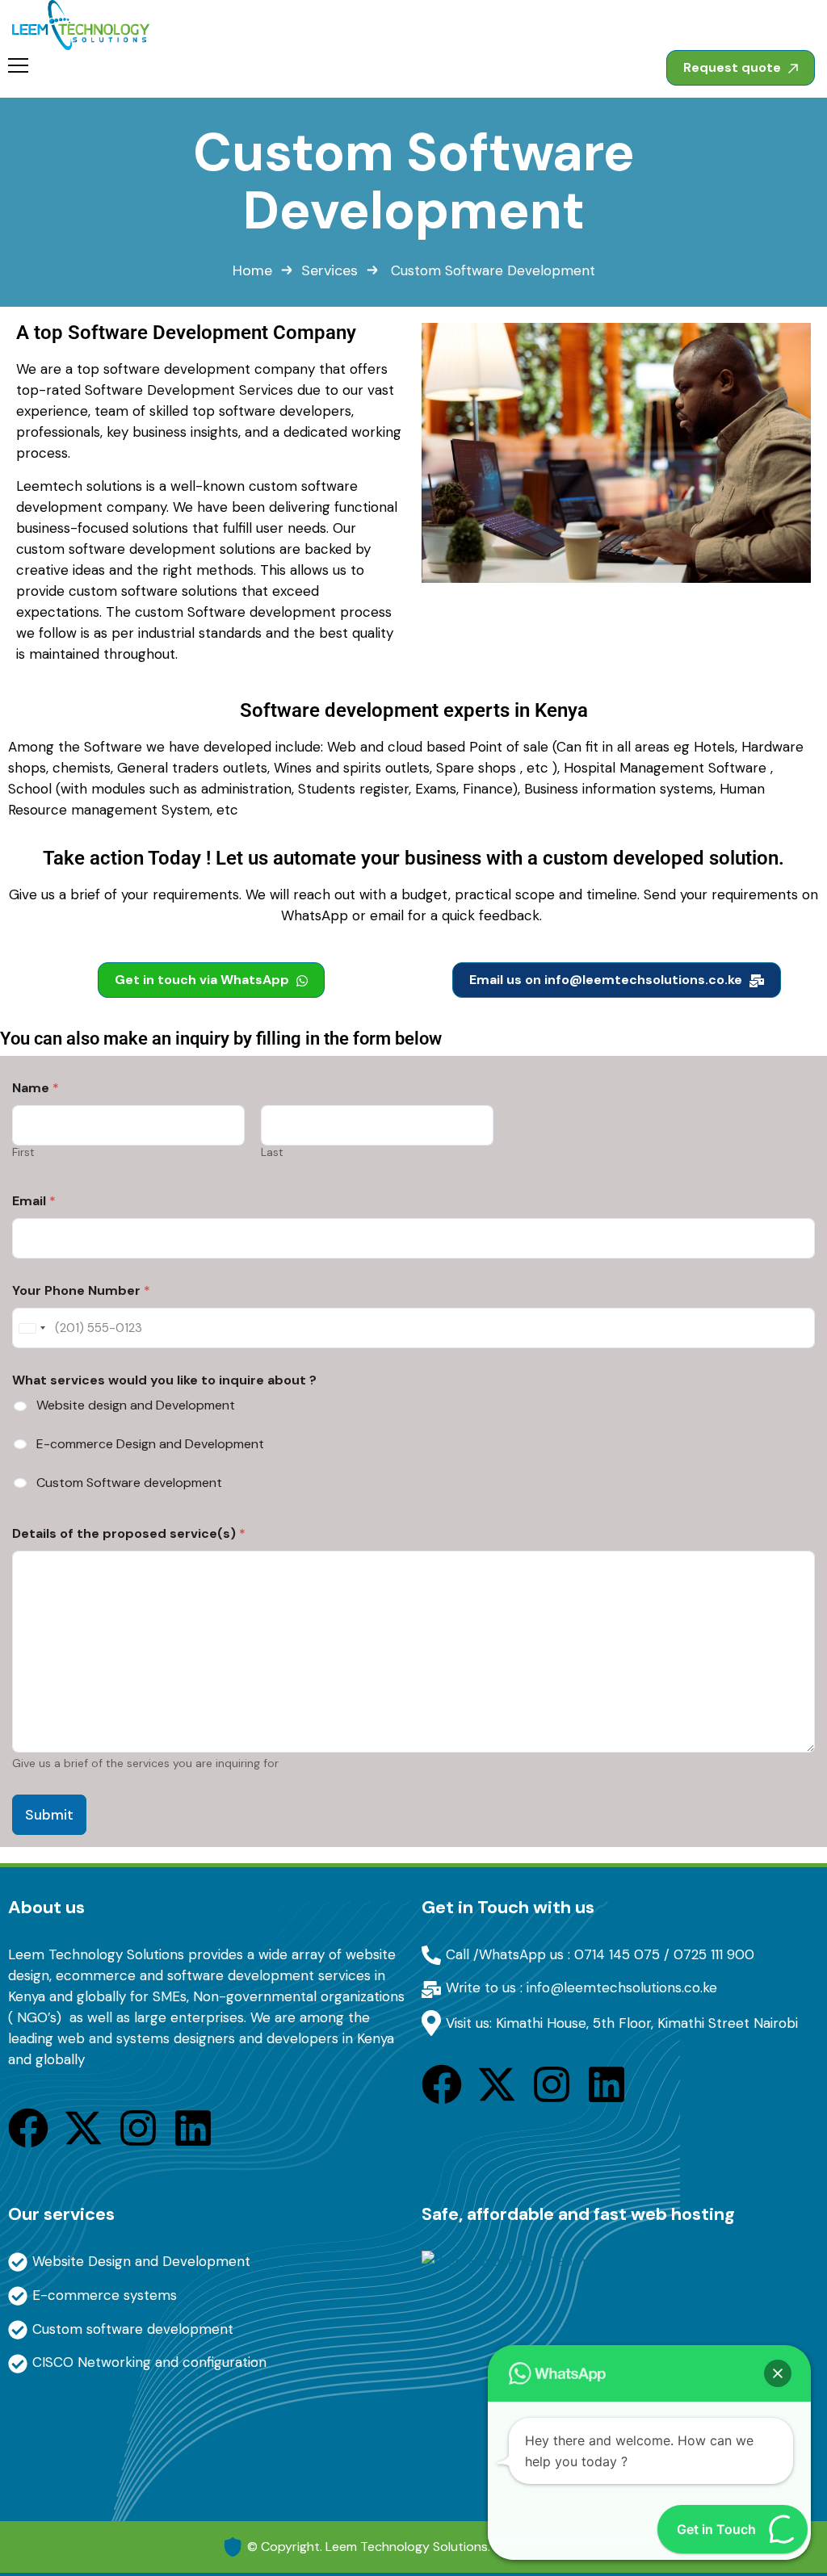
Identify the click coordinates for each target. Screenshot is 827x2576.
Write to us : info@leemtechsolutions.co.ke (581, 1987)
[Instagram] (138, 2128)
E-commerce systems (105, 2295)
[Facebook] (28, 2128)
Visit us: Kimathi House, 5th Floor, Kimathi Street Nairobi (622, 2023)
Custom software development (133, 2329)
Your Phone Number (81, 1290)
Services (330, 270)
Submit (49, 1815)
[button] (778, 2373)
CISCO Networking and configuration (149, 2362)
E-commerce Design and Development (150, 1444)
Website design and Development (136, 1405)
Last (272, 1152)
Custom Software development (129, 1483)
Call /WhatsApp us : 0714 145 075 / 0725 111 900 (600, 1954)
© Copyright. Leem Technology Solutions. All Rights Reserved (426, 2547)
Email (34, 1201)
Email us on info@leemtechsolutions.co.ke (607, 980)
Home (252, 270)
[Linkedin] (193, 2128)
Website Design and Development (141, 2261)
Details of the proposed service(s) (129, 1533)
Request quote (734, 67)
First (23, 1152)
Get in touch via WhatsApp (204, 980)
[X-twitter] (83, 2128)
